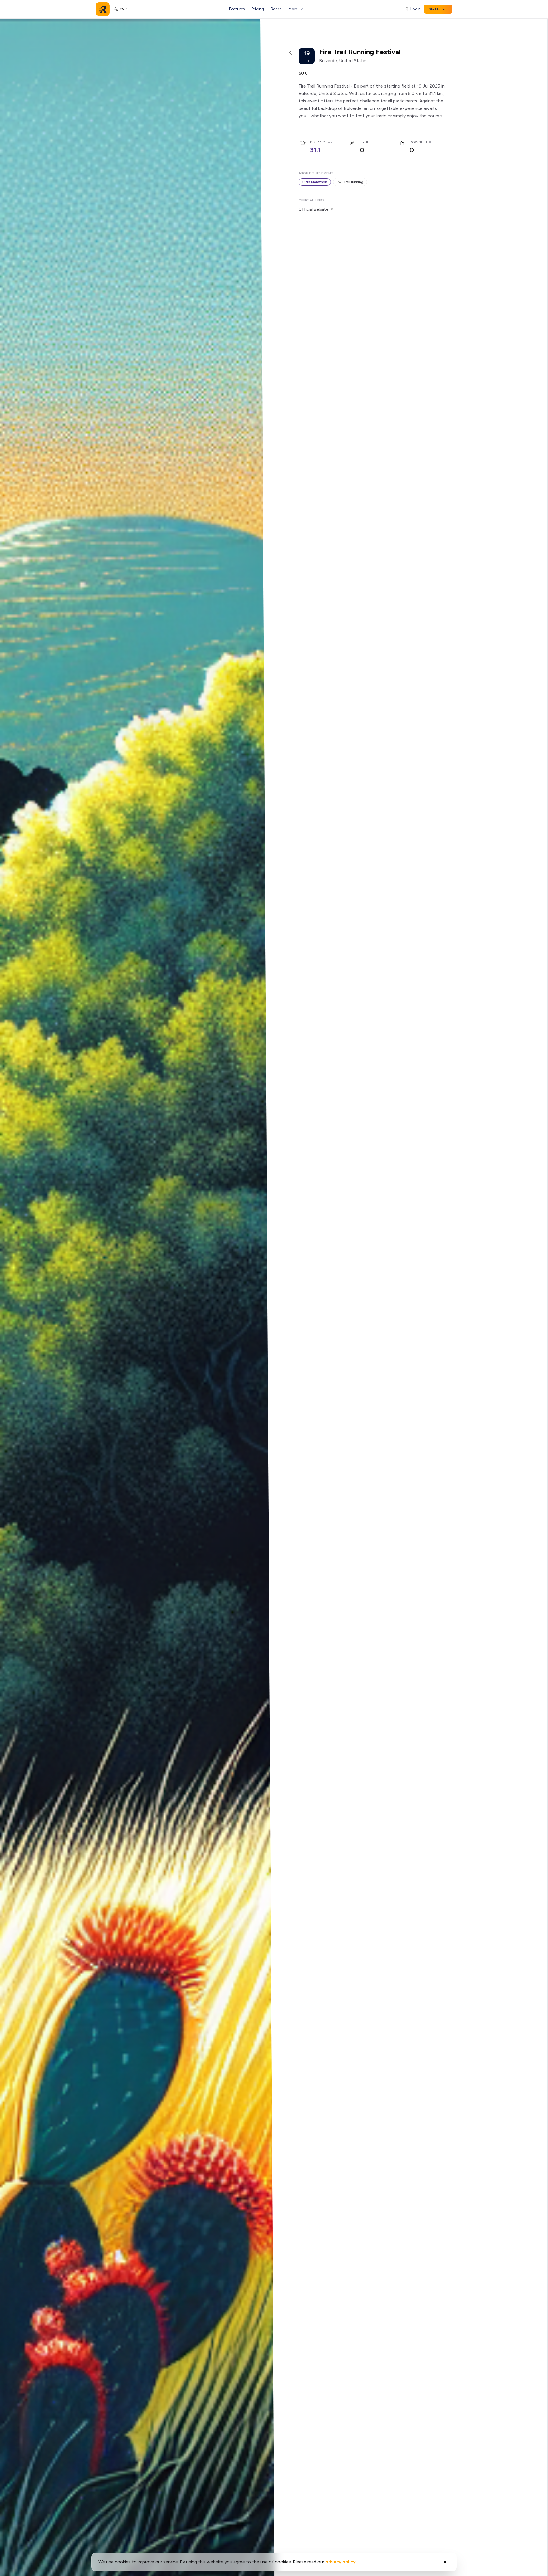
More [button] (293, 9)
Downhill (419, 142)
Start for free (438, 9)
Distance (318, 142)
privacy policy (341, 2562)
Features (237, 9)
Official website (313, 209)
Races (276, 9)
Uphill (366, 142)
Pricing (258, 9)
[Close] (445, 2562)
